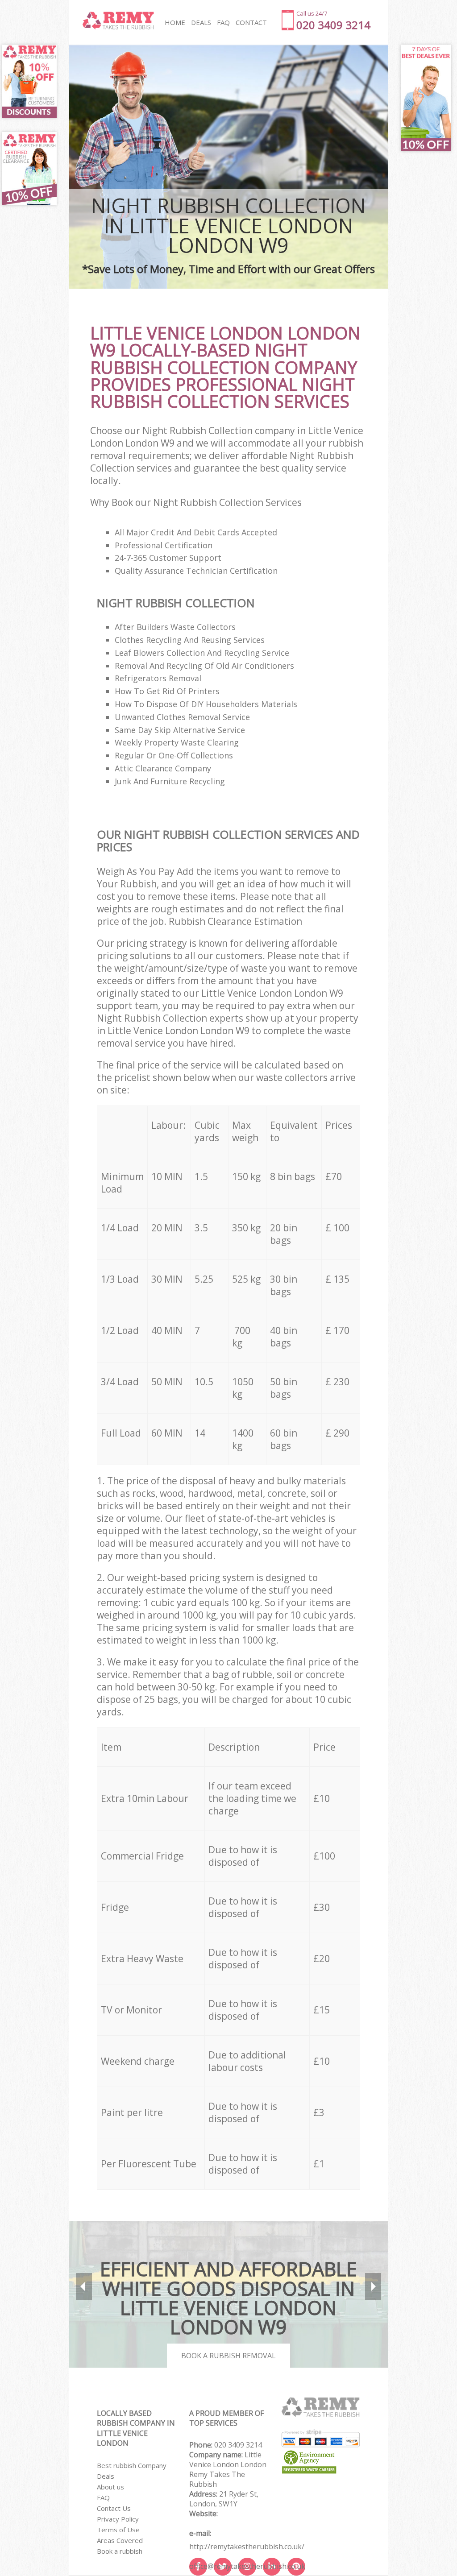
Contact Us (114, 2508)
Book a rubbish (120, 2551)
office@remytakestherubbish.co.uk (247, 2566)
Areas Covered (120, 2540)
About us (110, 2487)
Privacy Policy (118, 2519)
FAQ (103, 2497)
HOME (175, 22)
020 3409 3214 (238, 2445)
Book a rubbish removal (228, 2356)
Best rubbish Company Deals (132, 2471)
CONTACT (251, 22)
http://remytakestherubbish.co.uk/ (247, 2547)
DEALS (201, 22)
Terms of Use (118, 2530)
